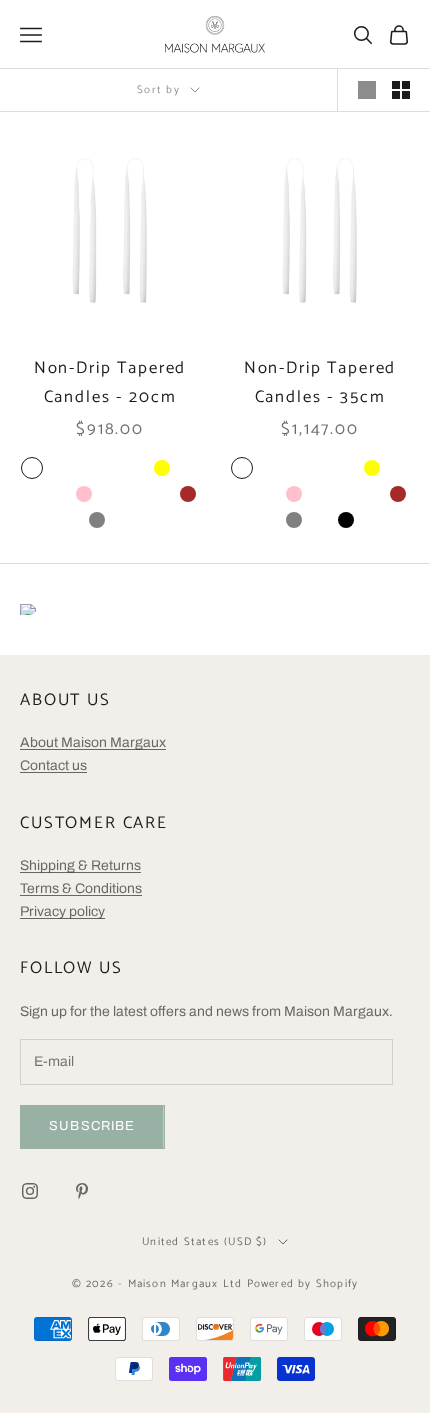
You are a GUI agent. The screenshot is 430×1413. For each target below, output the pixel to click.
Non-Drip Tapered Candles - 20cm (110, 383)
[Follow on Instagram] (30, 1191)
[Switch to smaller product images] (401, 90)
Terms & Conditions (81, 888)
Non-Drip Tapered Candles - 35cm (320, 383)
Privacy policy (62, 911)
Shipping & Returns (80, 865)
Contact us (53, 765)
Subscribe (92, 1126)
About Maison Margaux (93, 742)
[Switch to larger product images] (367, 90)
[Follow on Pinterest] (82, 1191)
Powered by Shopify (303, 1284)
